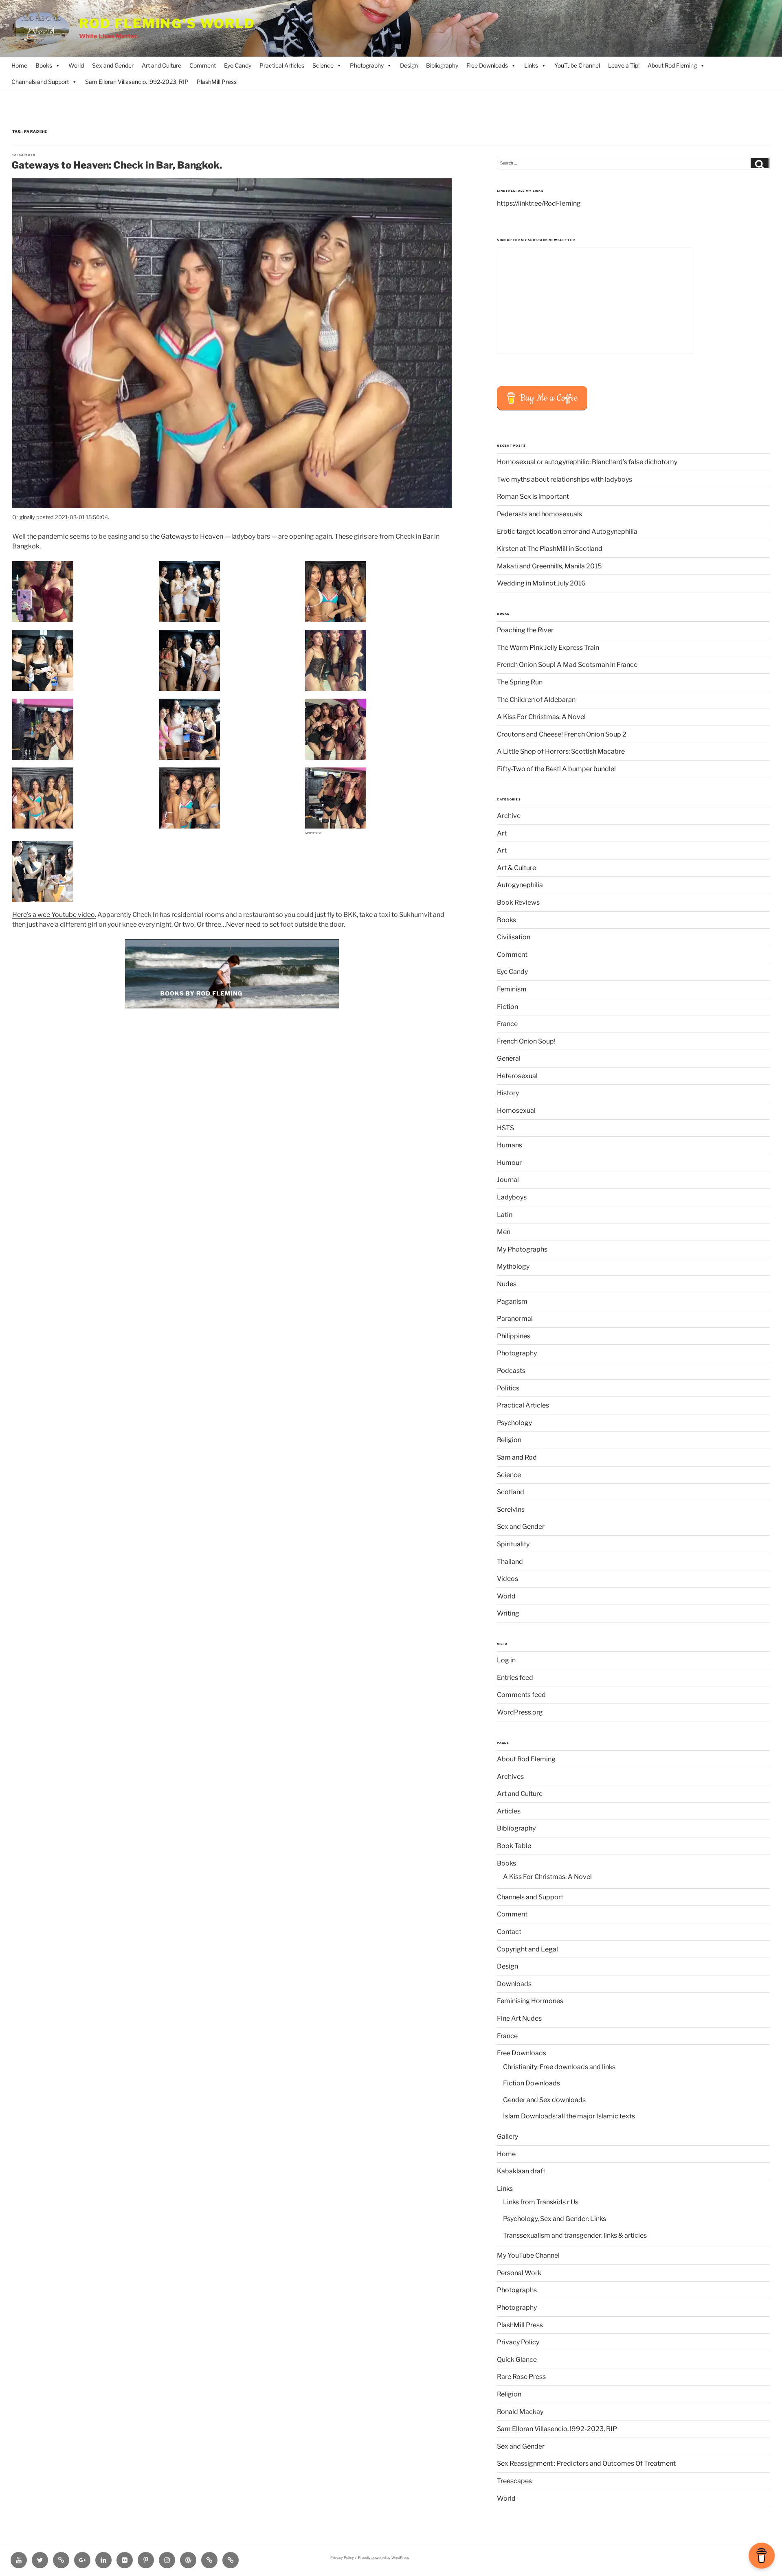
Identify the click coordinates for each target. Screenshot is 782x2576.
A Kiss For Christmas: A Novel (541, 717)
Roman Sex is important (533, 497)
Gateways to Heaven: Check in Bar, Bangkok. (117, 165)
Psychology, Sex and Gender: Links (555, 2219)
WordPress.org (520, 1712)
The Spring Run (520, 682)
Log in (506, 1660)
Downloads (514, 1984)
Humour (509, 1163)
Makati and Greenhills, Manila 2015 (549, 566)
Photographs (517, 2290)
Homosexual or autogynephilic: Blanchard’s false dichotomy (587, 462)
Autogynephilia (520, 885)
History (508, 1093)
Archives (510, 1777)
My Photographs (522, 1249)
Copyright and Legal (527, 1949)
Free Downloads (487, 65)
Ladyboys (512, 1197)
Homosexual (516, 1110)
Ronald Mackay (520, 2412)
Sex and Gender (113, 65)
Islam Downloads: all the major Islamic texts (569, 2116)
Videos (507, 1579)
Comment (203, 65)
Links (531, 65)
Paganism (512, 1301)
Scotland (511, 1492)
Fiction (507, 1007)
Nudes (507, 1284)
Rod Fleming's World (167, 24)
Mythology (513, 1266)
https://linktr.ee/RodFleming (539, 203)
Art (502, 833)
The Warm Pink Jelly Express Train (548, 648)
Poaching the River (525, 630)
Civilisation (514, 937)
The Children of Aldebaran (536, 700)
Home (19, 65)
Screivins (511, 1509)
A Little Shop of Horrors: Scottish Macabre (561, 751)
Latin (505, 1215)
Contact (509, 1932)
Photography (367, 65)
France (507, 1024)
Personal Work (519, 2273)
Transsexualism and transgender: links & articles (575, 2235)
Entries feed (515, 1678)
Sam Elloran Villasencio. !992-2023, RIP (137, 82)
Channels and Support (40, 82)
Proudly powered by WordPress (383, 2558)
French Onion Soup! (526, 1041)
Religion (509, 1440)
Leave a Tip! (624, 65)
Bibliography (442, 65)
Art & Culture (516, 868)
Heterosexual (517, 1076)
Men (504, 1232)
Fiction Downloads (532, 2083)
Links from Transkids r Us (541, 2202)
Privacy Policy (518, 2342)
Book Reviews (518, 902)
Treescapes (514, 2481)
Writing (508, 1613)
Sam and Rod (517, 1457)
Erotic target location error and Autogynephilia (567, 532)
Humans (510, 1145)
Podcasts (511, 1371)
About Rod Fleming (672, 65)
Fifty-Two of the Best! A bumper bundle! (556, 769)
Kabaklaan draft (521, 2171)
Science (323, 65)
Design (409, 65)
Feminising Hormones (530, 2001)
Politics (508, 1388)
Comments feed (521, 1695)
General (509, 1058)
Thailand (510, 1562)
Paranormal (515, 1319)
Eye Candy (238, 65)
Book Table (514, 1846)
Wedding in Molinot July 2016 (541, 583)
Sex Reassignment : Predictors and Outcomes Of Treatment (586, 2463)
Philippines (514, 1336)
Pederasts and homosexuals (539, 514)
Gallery (507, 2136)
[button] (86, 592)
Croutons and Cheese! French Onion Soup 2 (562, 734)
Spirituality (513, 1544)
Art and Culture (161, 65)
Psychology (514, 1423)
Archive (509, 816)
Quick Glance (517, 2360)
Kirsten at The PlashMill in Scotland (550, 549)
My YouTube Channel (528, 2255)
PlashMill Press (217, 82)
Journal (508, 1180)
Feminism (512, 989)
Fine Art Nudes (519, 2018)
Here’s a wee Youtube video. (54, 915)
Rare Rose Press (521, 2377)
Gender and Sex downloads (544, 2100)
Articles (509, 1811)
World (76, 65)
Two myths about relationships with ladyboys (565, 479)
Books (44, 65)
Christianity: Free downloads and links (559, 2067)
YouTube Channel (577, 65)
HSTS (505, 1128)
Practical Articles (282, 65)
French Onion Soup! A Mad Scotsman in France (567, 665)
